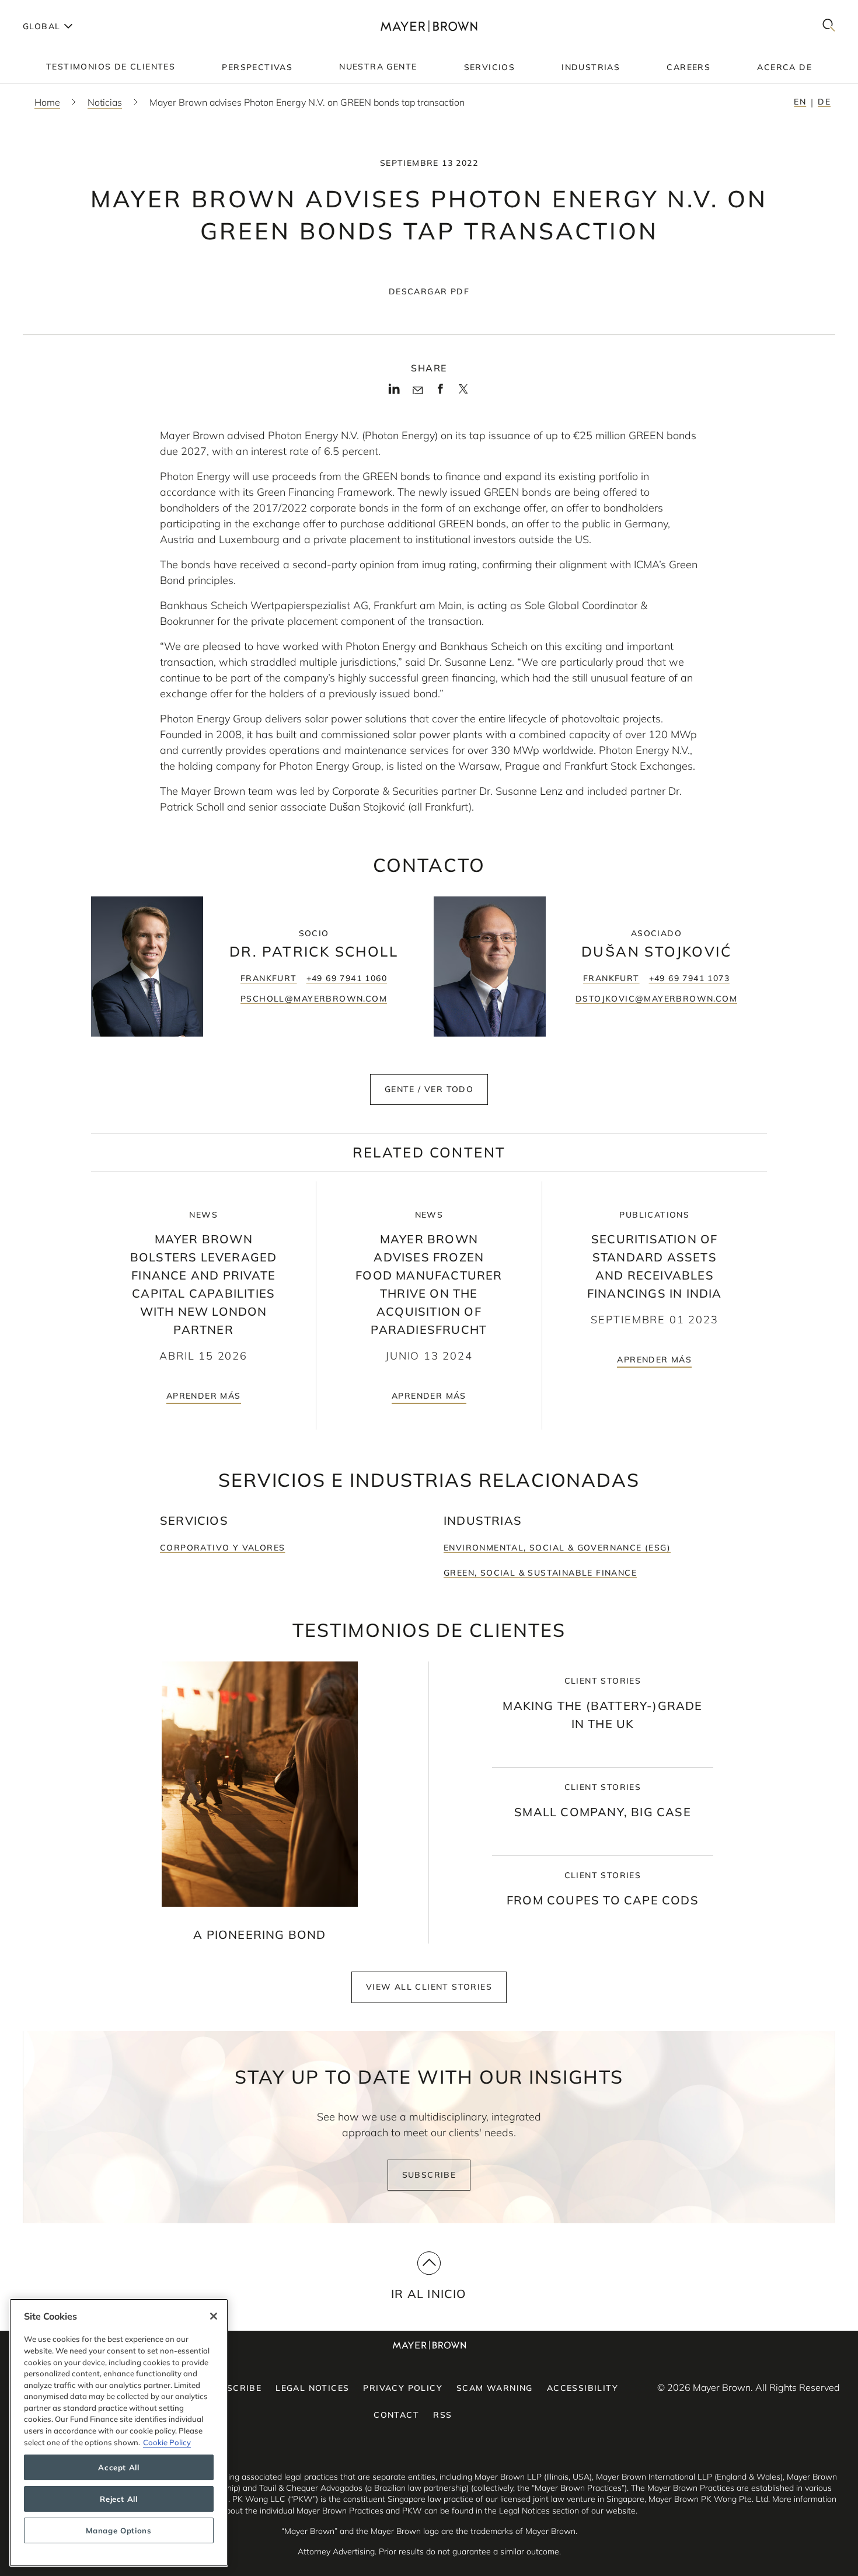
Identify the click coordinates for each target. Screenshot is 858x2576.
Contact (396, 2415)
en (800, 102)
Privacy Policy (403, 2388)
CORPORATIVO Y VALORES (222, 1548)
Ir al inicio (429, 2294)
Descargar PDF (429, 291)
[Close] (214, 2316)
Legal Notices (312, 2388)
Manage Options (118, 2530)
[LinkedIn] (394, 392)
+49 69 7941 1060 (347, 978)
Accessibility (583, 2388)
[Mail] (418, 391)
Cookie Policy (167, 2442)
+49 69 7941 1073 (689, 978)
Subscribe (429, 2175)
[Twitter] (463, 393)
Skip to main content (57, 9)
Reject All (119, 2499)
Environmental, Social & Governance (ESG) (557, 1548)
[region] (119, 2433)
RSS (442, 2415)
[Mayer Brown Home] (429, 26)
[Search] (829, 26)
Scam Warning (495, 2388)
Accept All (119, 2467)
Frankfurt (269, 978)
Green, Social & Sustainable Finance (540, 1573)
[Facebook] (440, 392)
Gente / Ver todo (429, 1089)
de (824, 102)
